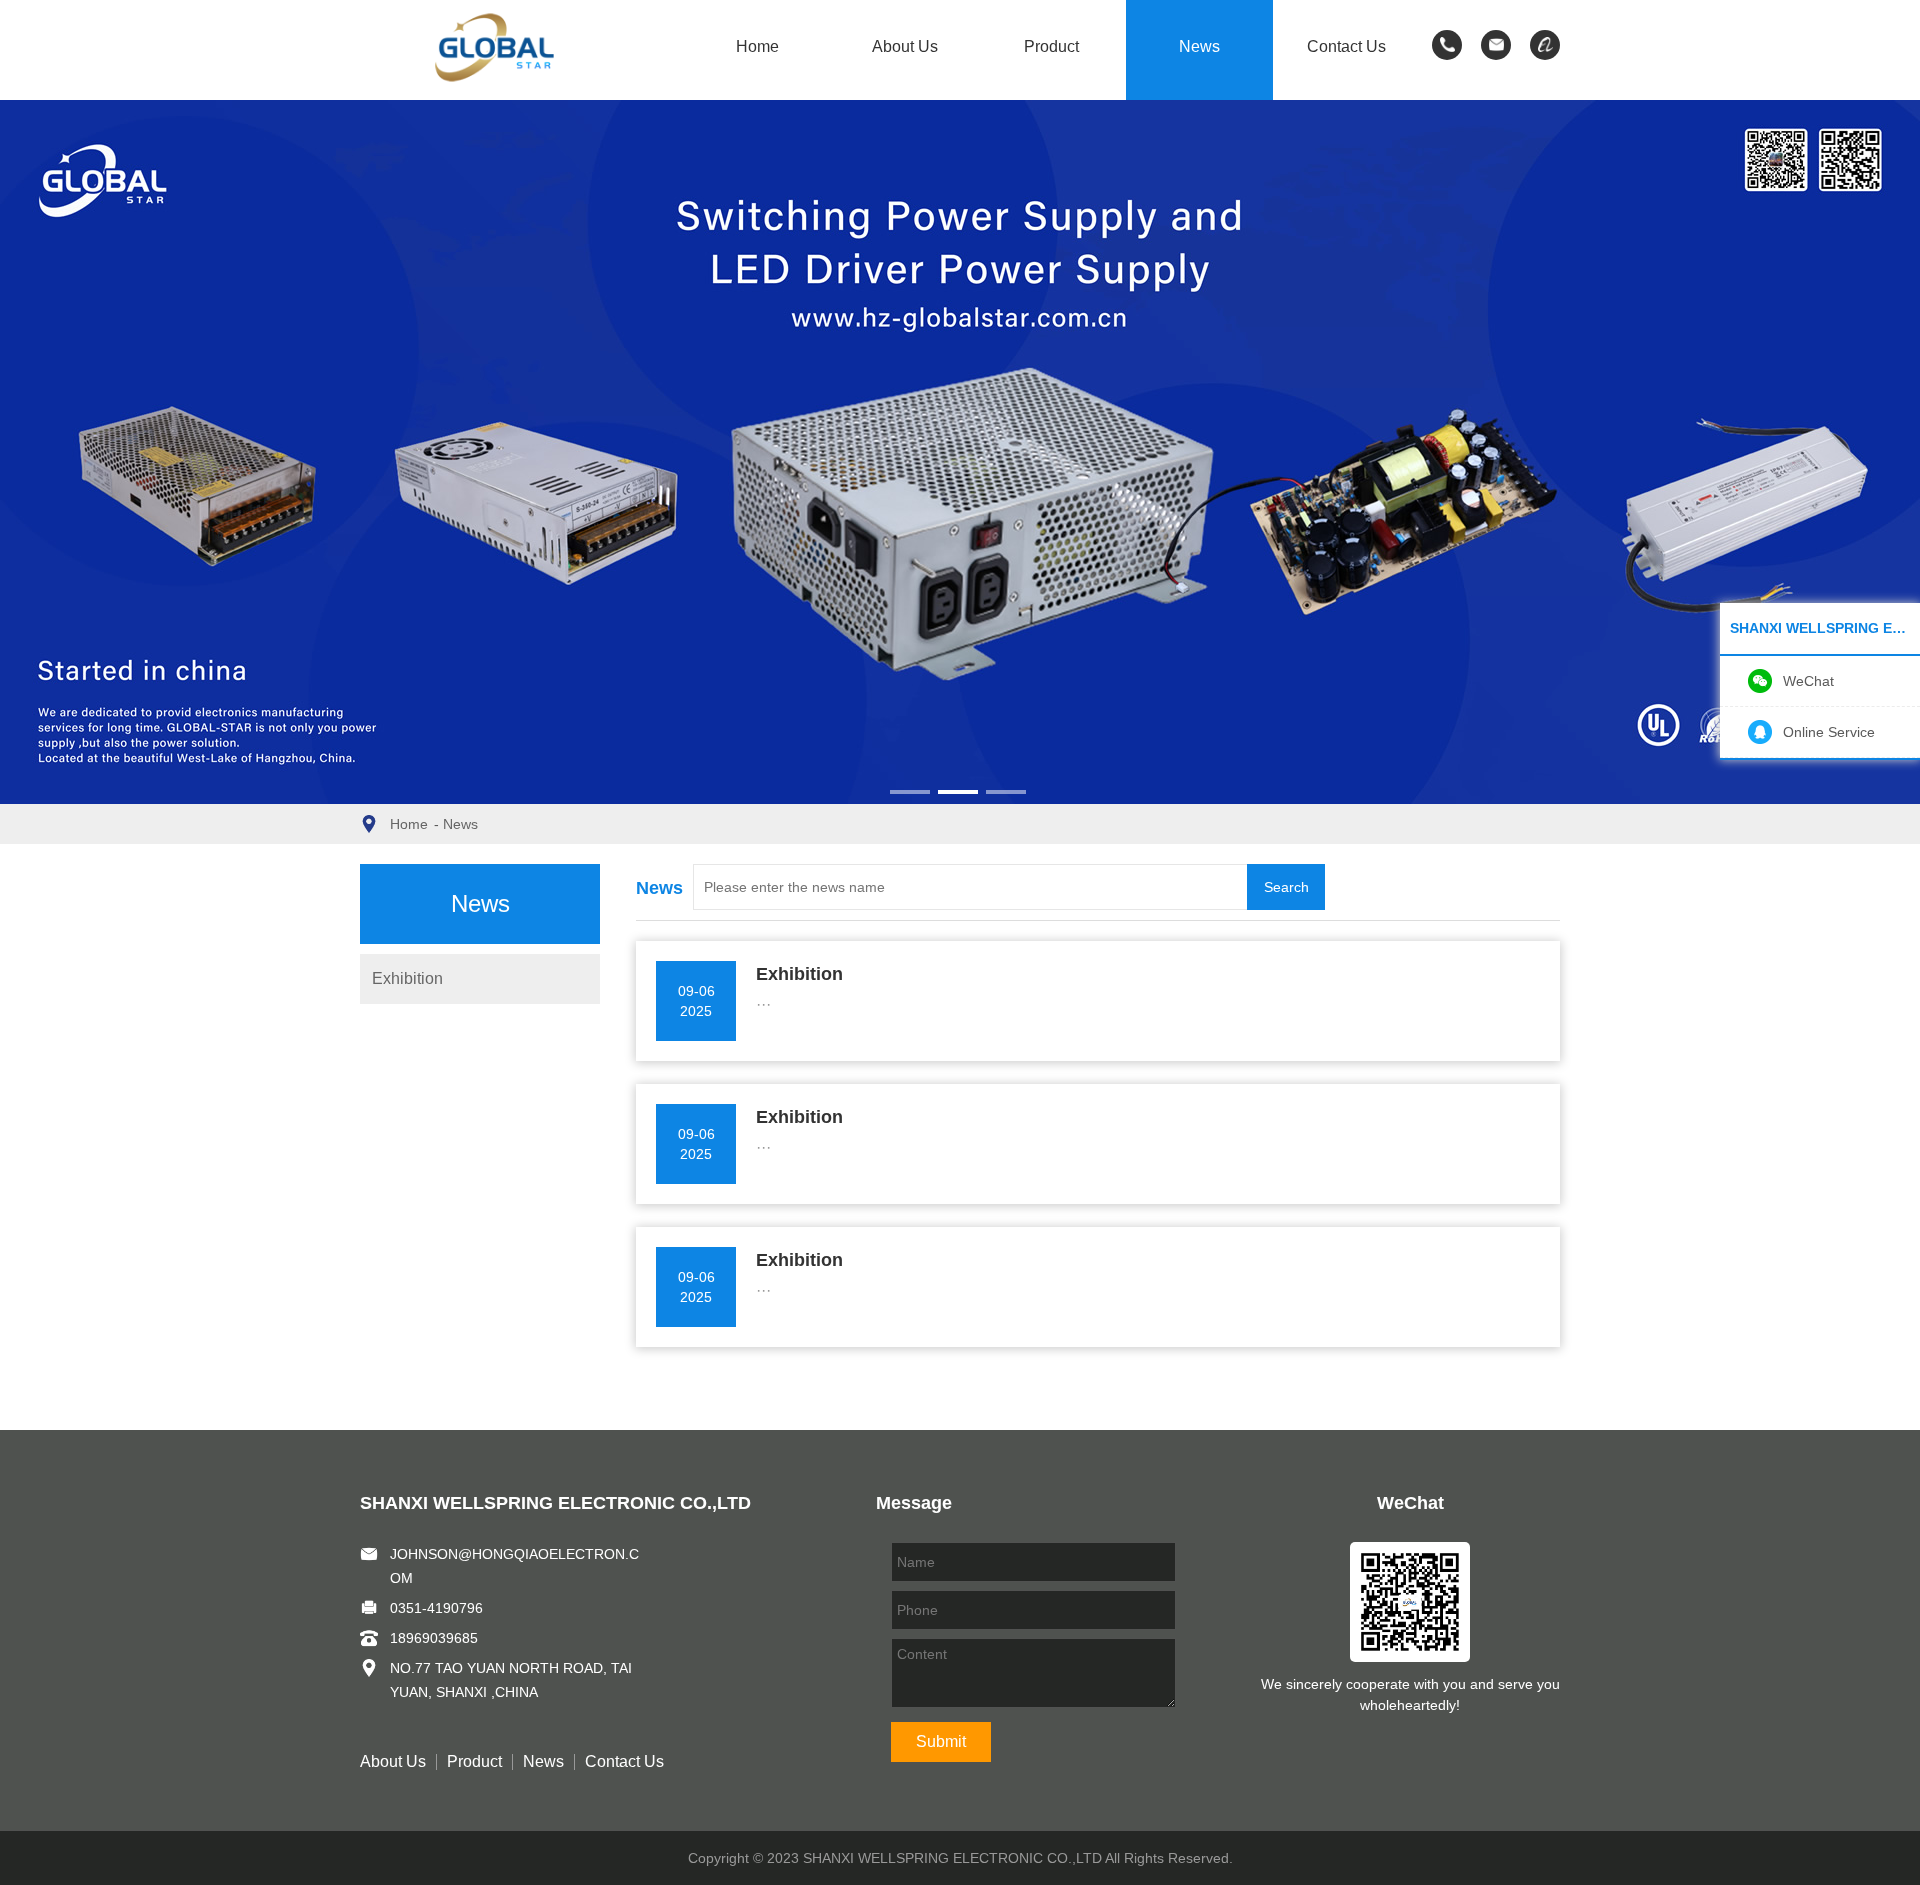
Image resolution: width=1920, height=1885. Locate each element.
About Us (905, 47)
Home (757, 47)
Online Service (1829, 732)
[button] (910, 792)
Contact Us (1346, 47)
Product (1051, 47)
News (1199, 47)
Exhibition (407, 978)
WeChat (1808, 681)
